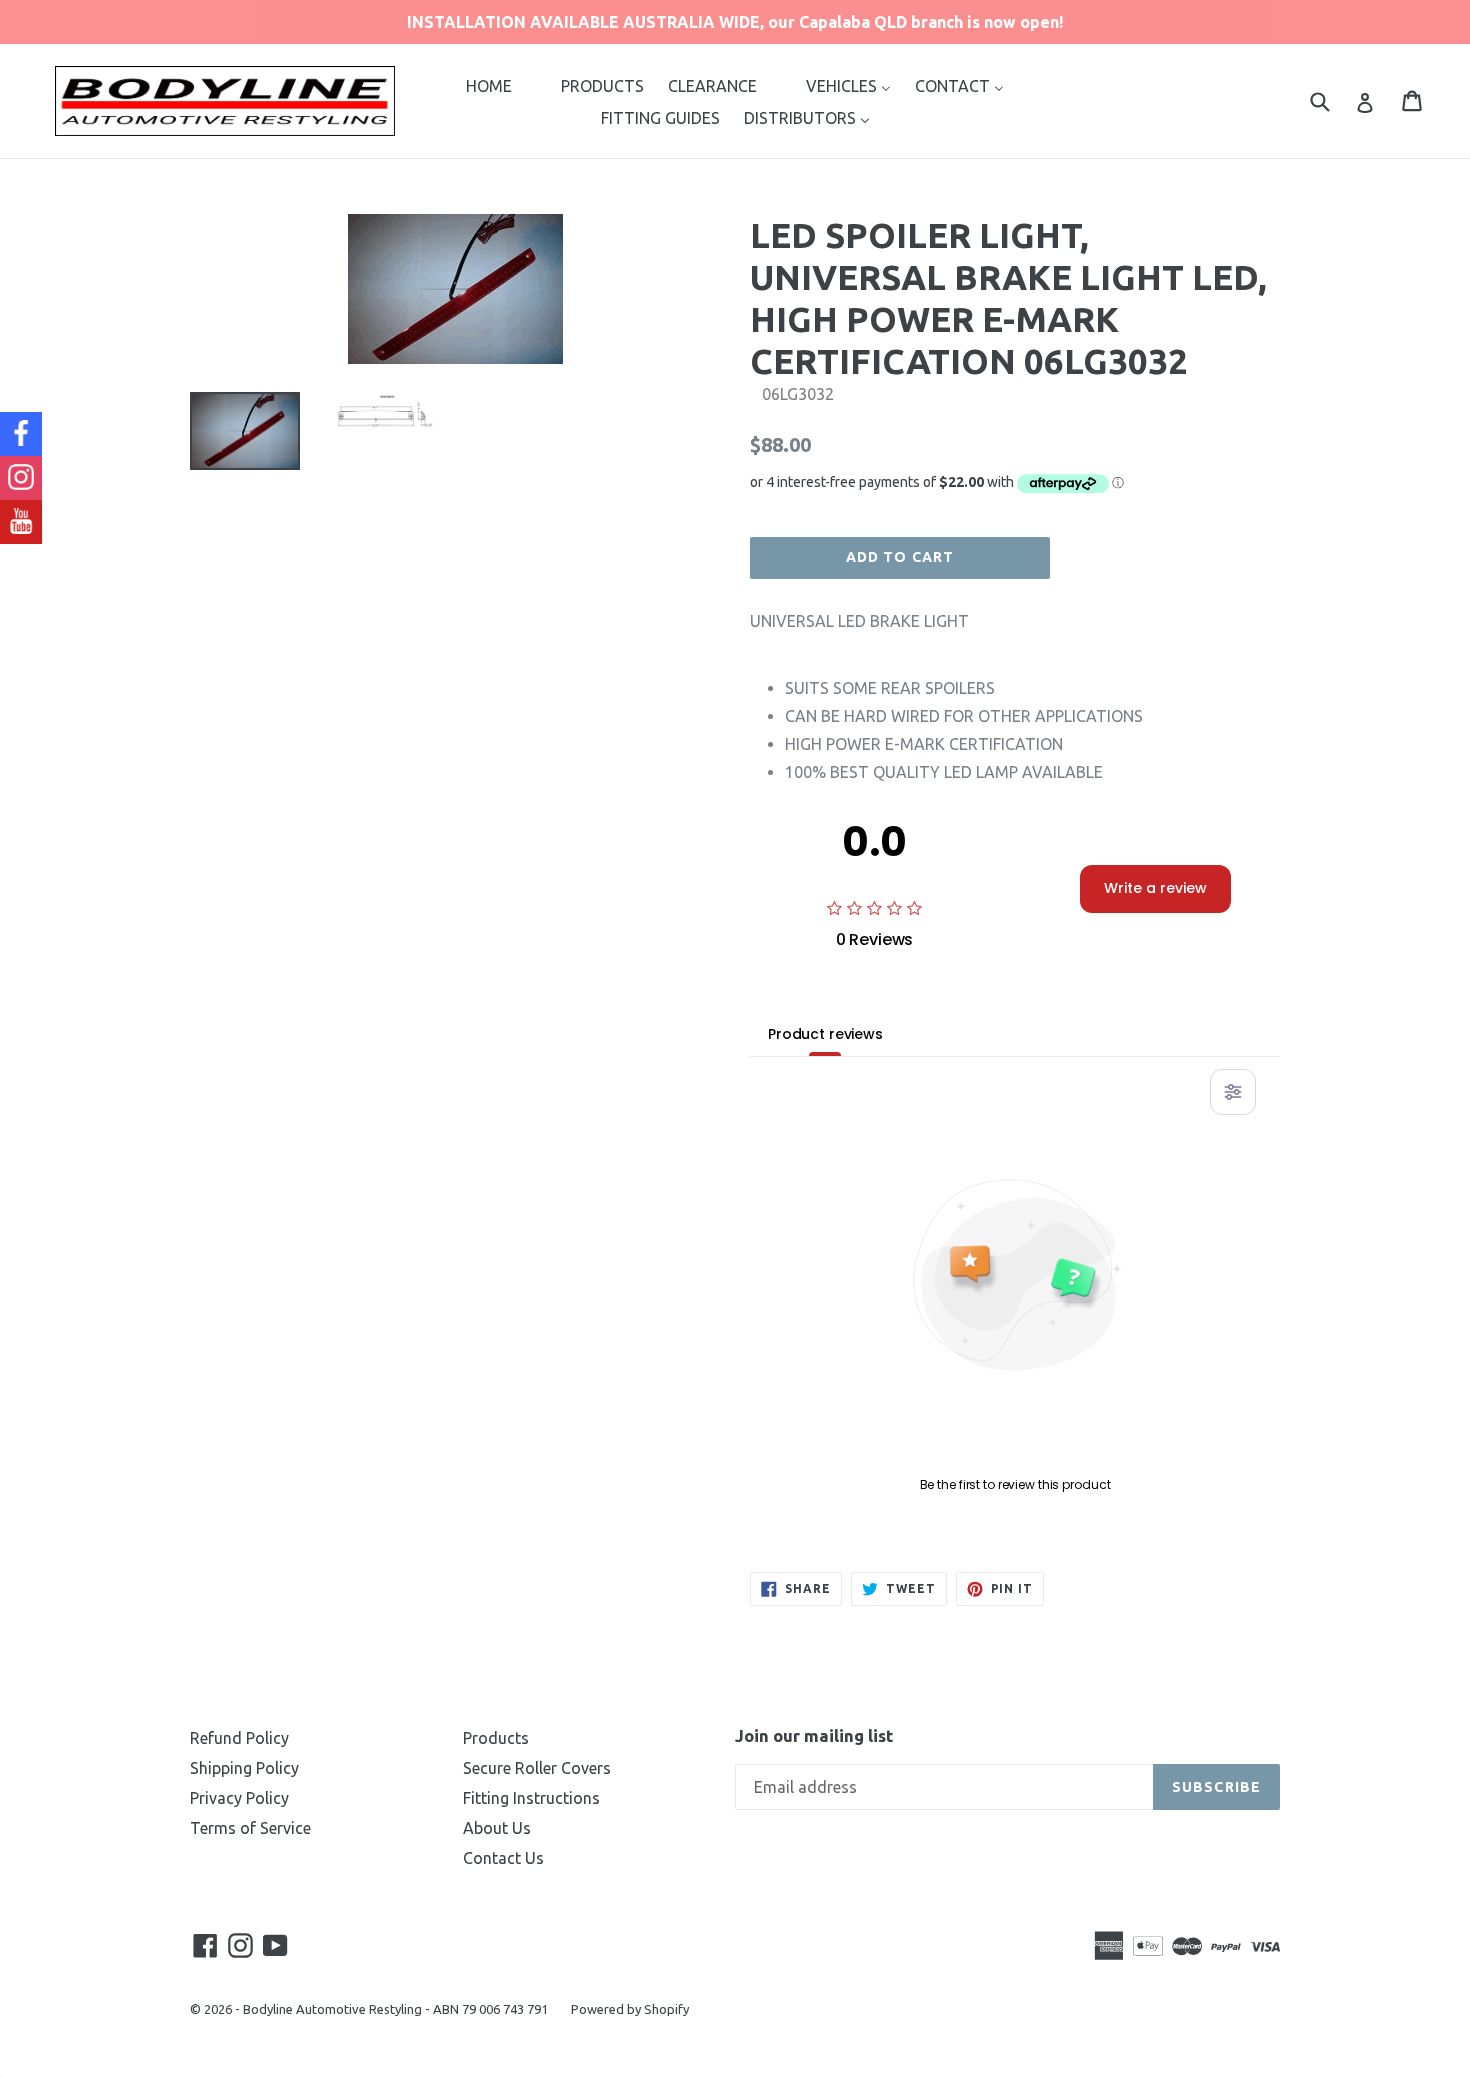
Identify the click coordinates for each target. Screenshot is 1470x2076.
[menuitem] (489, 85)
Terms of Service (250, 1828)
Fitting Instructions (531, 1798)
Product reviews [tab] (825, 1034)
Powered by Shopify (630, 2009)
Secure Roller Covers (537, 1768)
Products (496, 1738)
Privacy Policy (239, 1798)
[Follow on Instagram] (21, 478)
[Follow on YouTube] (21, 522)
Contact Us (503, 1858)
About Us (497, 1828)
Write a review (1155, 888)
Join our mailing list (814, 1735)
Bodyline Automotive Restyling (332, 2009)
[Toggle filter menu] (1233, 1092)
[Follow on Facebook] (21, 434)
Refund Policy (239, 1738)
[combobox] (1332, 100)
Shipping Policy (244, 1768)
